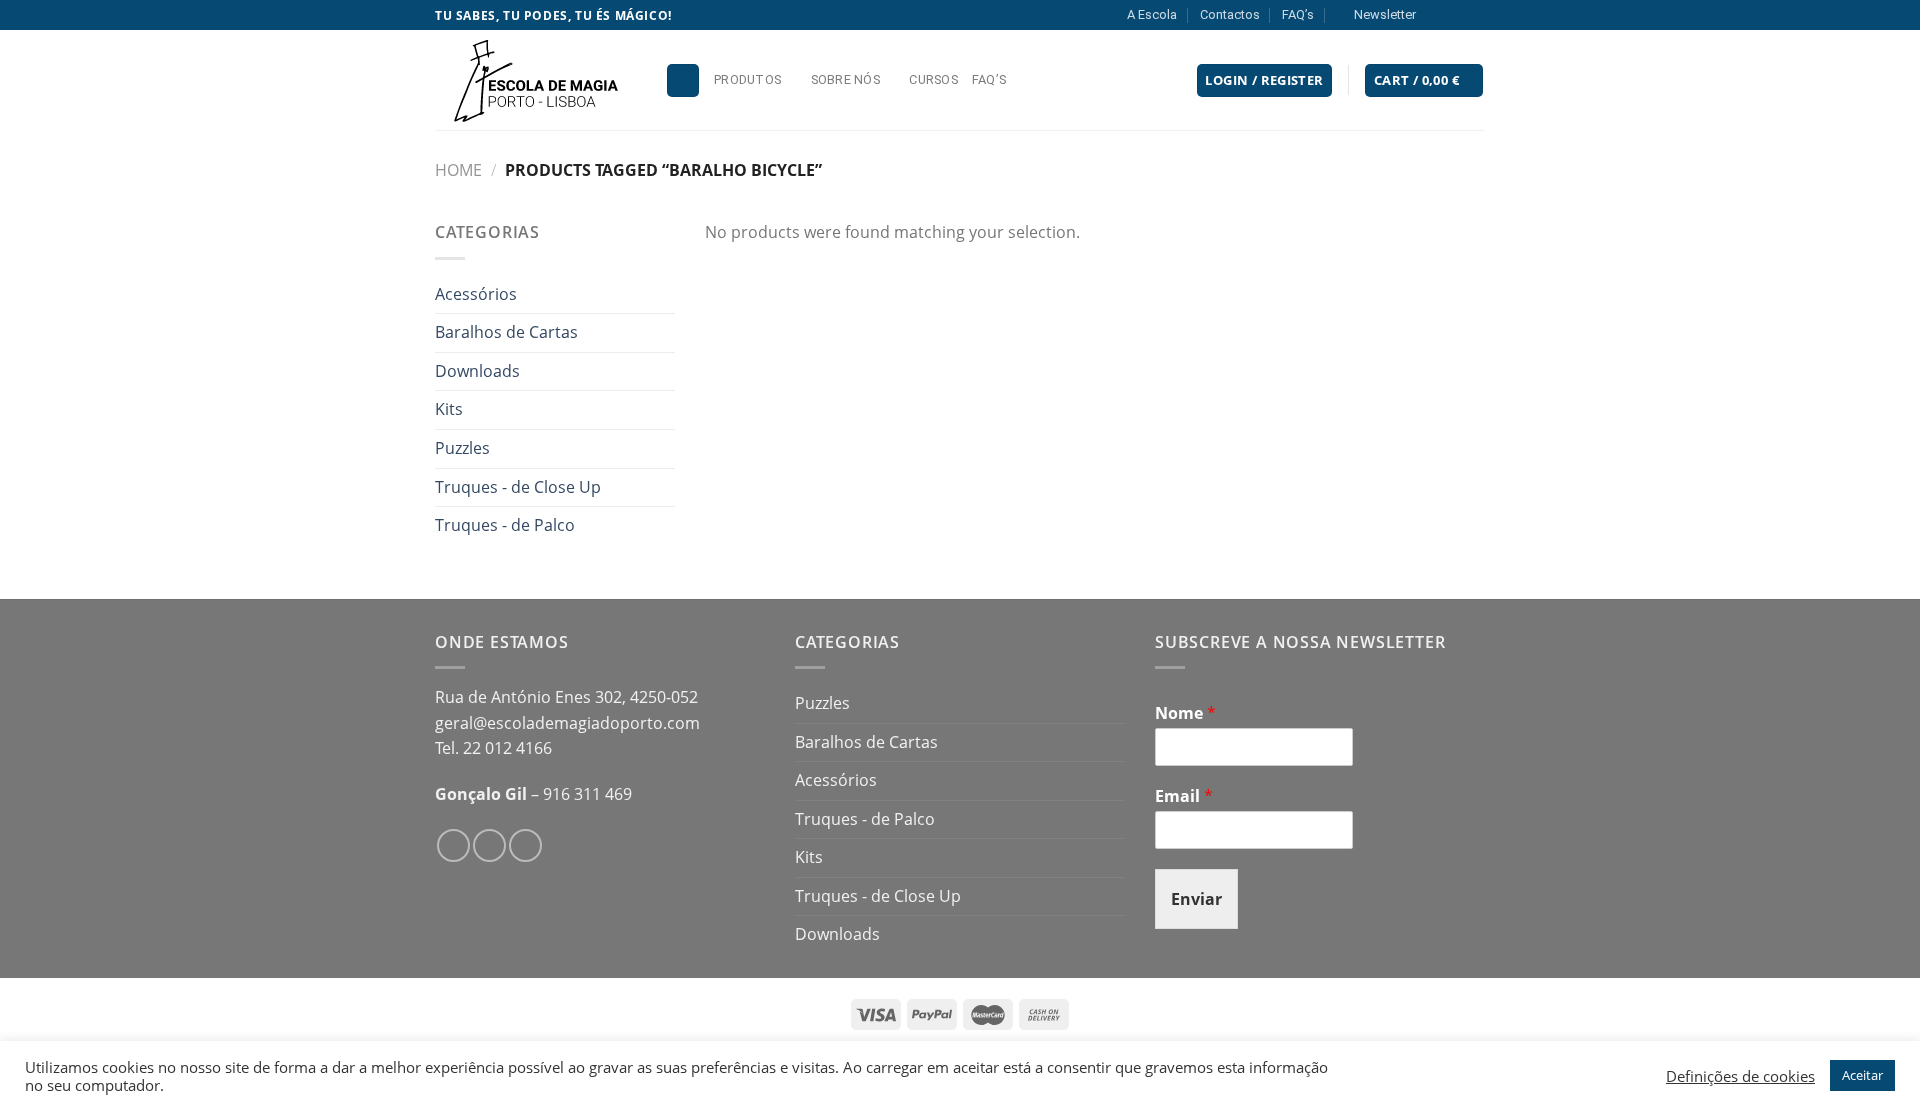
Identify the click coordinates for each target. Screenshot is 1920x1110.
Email (1184, 796)
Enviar (1196, 899)
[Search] (683, 80)
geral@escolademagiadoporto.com (567, 723)
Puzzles (462, 448)
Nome (1185, 713)
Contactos (1230, 14)
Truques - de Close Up (518, 487)
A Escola (1152, 14)
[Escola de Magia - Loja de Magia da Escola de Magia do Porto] (535, 80)
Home (458, 170)
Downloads (477, 371)
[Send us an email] (1475, 15)
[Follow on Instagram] (1456, 15)
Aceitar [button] (1862, 1075)
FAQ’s (1298, 14)
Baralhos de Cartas (506, 332)
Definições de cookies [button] (1740, 1076)
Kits (449, 409)
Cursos (933, 79)
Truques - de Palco (505, 525)
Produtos (747, 79)
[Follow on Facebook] (1437, 15)
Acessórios (476, 294)
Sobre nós (845, 79)
